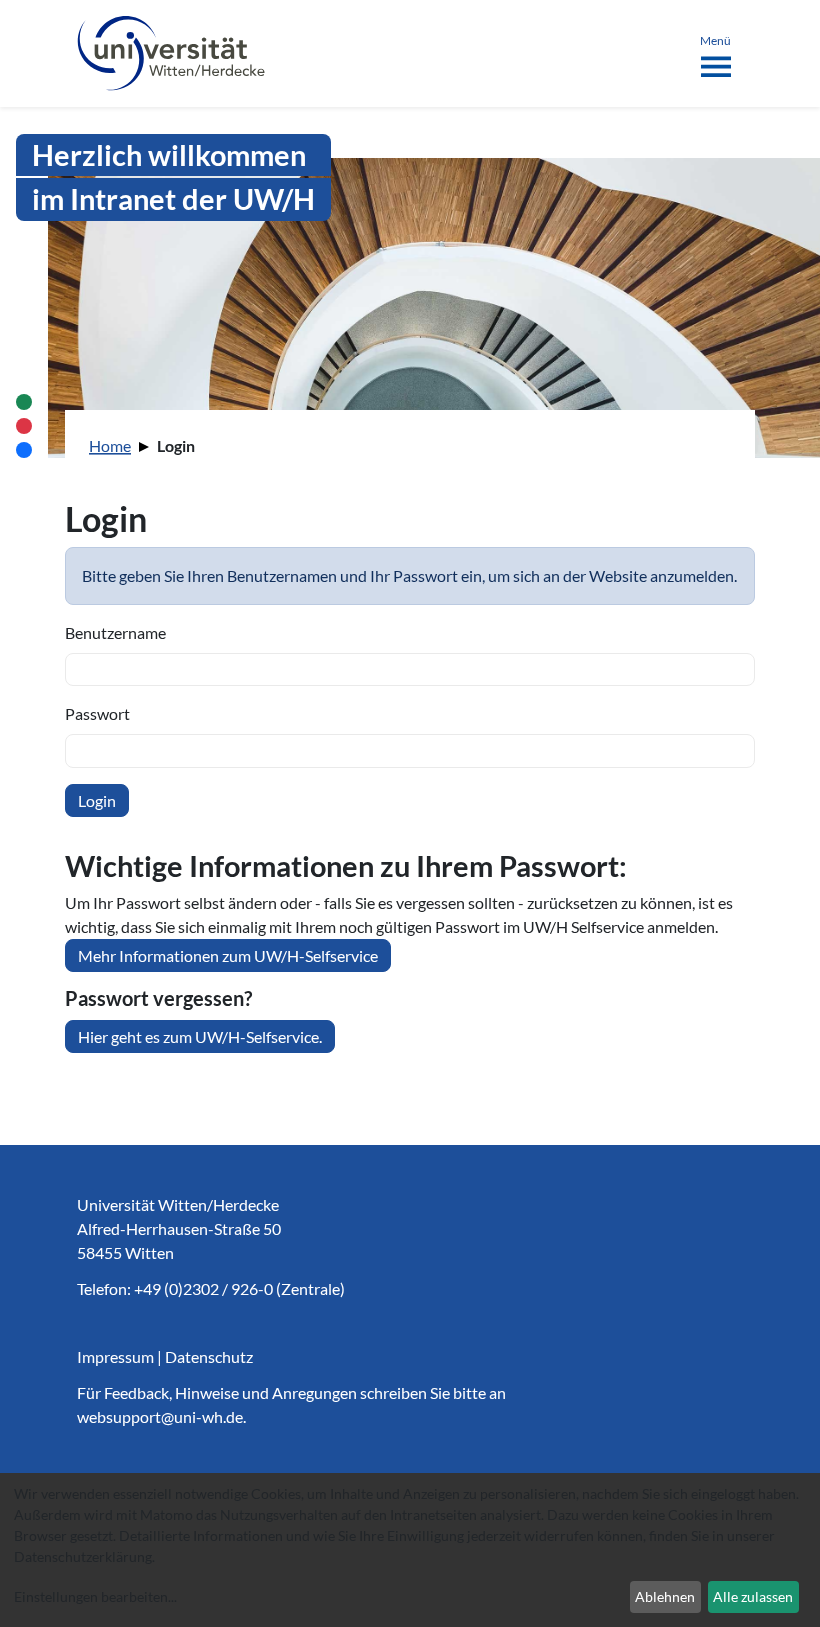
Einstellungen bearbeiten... (95, 1596)
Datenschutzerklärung (83, 1556)
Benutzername (115, 632)
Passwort (97, 713)
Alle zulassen (753, 1596)
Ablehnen (665, 1596)
